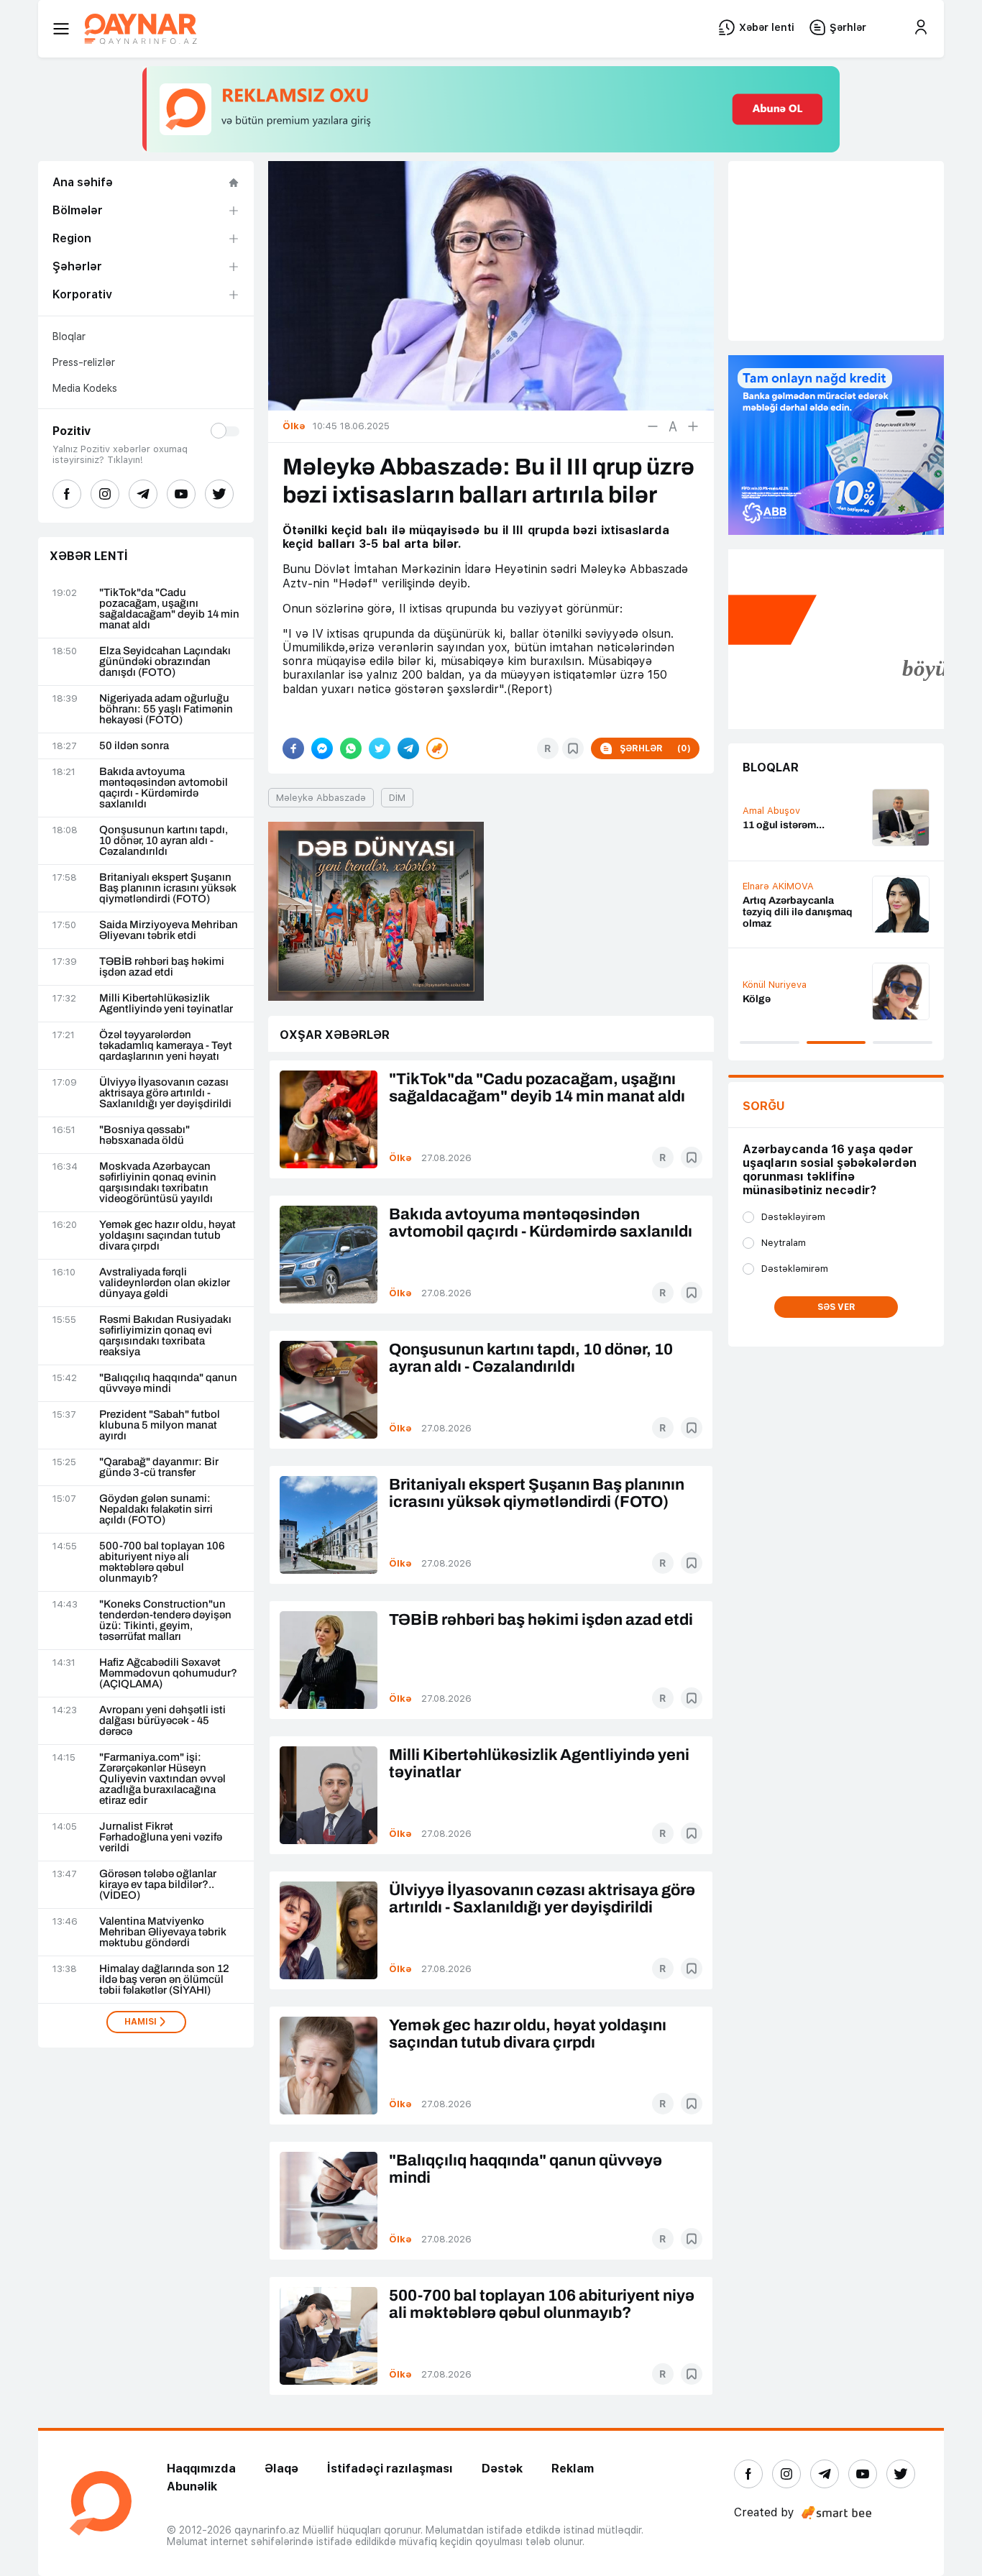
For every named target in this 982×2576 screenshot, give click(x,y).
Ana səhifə (83, 182)
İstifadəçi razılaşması (390, 2469)
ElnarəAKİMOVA (778, 886)
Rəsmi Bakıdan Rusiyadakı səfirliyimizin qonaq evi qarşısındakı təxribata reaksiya (165, 1336)
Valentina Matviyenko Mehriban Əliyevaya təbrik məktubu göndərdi (163, 1932)
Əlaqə (281, 2469)
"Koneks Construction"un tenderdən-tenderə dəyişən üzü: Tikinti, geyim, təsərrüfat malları (165, 1621)
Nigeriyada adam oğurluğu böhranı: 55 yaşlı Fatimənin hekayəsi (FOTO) (166, 709)
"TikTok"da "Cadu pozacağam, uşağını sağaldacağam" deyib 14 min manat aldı (169, 609)
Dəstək (502, 2469)
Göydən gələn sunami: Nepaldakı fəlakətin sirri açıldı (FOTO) (156, 1509)
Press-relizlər (84, 362)
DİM (397, 798)
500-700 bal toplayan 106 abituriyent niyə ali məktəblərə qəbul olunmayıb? (162, 1562)
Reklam (573, 2469)
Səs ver (836, 1307)
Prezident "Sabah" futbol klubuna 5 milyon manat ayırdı (160, 1425)
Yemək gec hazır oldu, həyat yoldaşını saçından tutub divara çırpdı (168, 1236)
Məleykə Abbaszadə (321, 798)
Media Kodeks (85, 388)
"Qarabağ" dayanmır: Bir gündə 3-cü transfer (159, 1467)
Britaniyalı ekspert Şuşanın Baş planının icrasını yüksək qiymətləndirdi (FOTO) (168, 888)
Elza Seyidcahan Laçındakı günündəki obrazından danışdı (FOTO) (165, 662)
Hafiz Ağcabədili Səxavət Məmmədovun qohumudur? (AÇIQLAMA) (168, 1673)
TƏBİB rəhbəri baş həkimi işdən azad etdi (162, 967)
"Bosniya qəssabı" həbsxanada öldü (144, 1135)
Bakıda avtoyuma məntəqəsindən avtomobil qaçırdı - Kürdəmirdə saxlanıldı (164, 788)
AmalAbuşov (771, 811)
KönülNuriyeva (775, 985)
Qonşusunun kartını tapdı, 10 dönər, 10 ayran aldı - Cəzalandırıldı (164, 841)
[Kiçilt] (653, 426)
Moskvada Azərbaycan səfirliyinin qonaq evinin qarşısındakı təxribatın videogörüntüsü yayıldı (158, 1183)
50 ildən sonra (134, 746)
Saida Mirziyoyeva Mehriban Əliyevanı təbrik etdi (169, 930)
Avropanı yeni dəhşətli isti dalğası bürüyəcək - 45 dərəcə (162, 1721)
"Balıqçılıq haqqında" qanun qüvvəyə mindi (168, 1383)
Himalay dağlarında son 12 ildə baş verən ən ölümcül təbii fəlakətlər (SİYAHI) (164, 1980)
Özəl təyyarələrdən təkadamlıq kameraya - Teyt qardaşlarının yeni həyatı (166, 1046)
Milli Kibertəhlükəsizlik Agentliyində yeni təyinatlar (166, 1004)
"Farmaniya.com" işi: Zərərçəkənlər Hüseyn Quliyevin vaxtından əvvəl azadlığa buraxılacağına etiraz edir (162, 1779)
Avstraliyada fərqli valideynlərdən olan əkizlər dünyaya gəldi (165, 1283)
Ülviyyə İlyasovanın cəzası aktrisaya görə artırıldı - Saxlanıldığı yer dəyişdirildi (165, 1093)
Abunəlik (192, 2486)
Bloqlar (69, 336)
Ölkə (400, 1158)
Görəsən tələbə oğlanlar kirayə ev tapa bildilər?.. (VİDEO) (158, 1885)
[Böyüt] (693, 426)
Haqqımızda (201, 2469)
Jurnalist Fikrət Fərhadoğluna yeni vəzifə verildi (161, 1837)
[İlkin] (673, 426)
